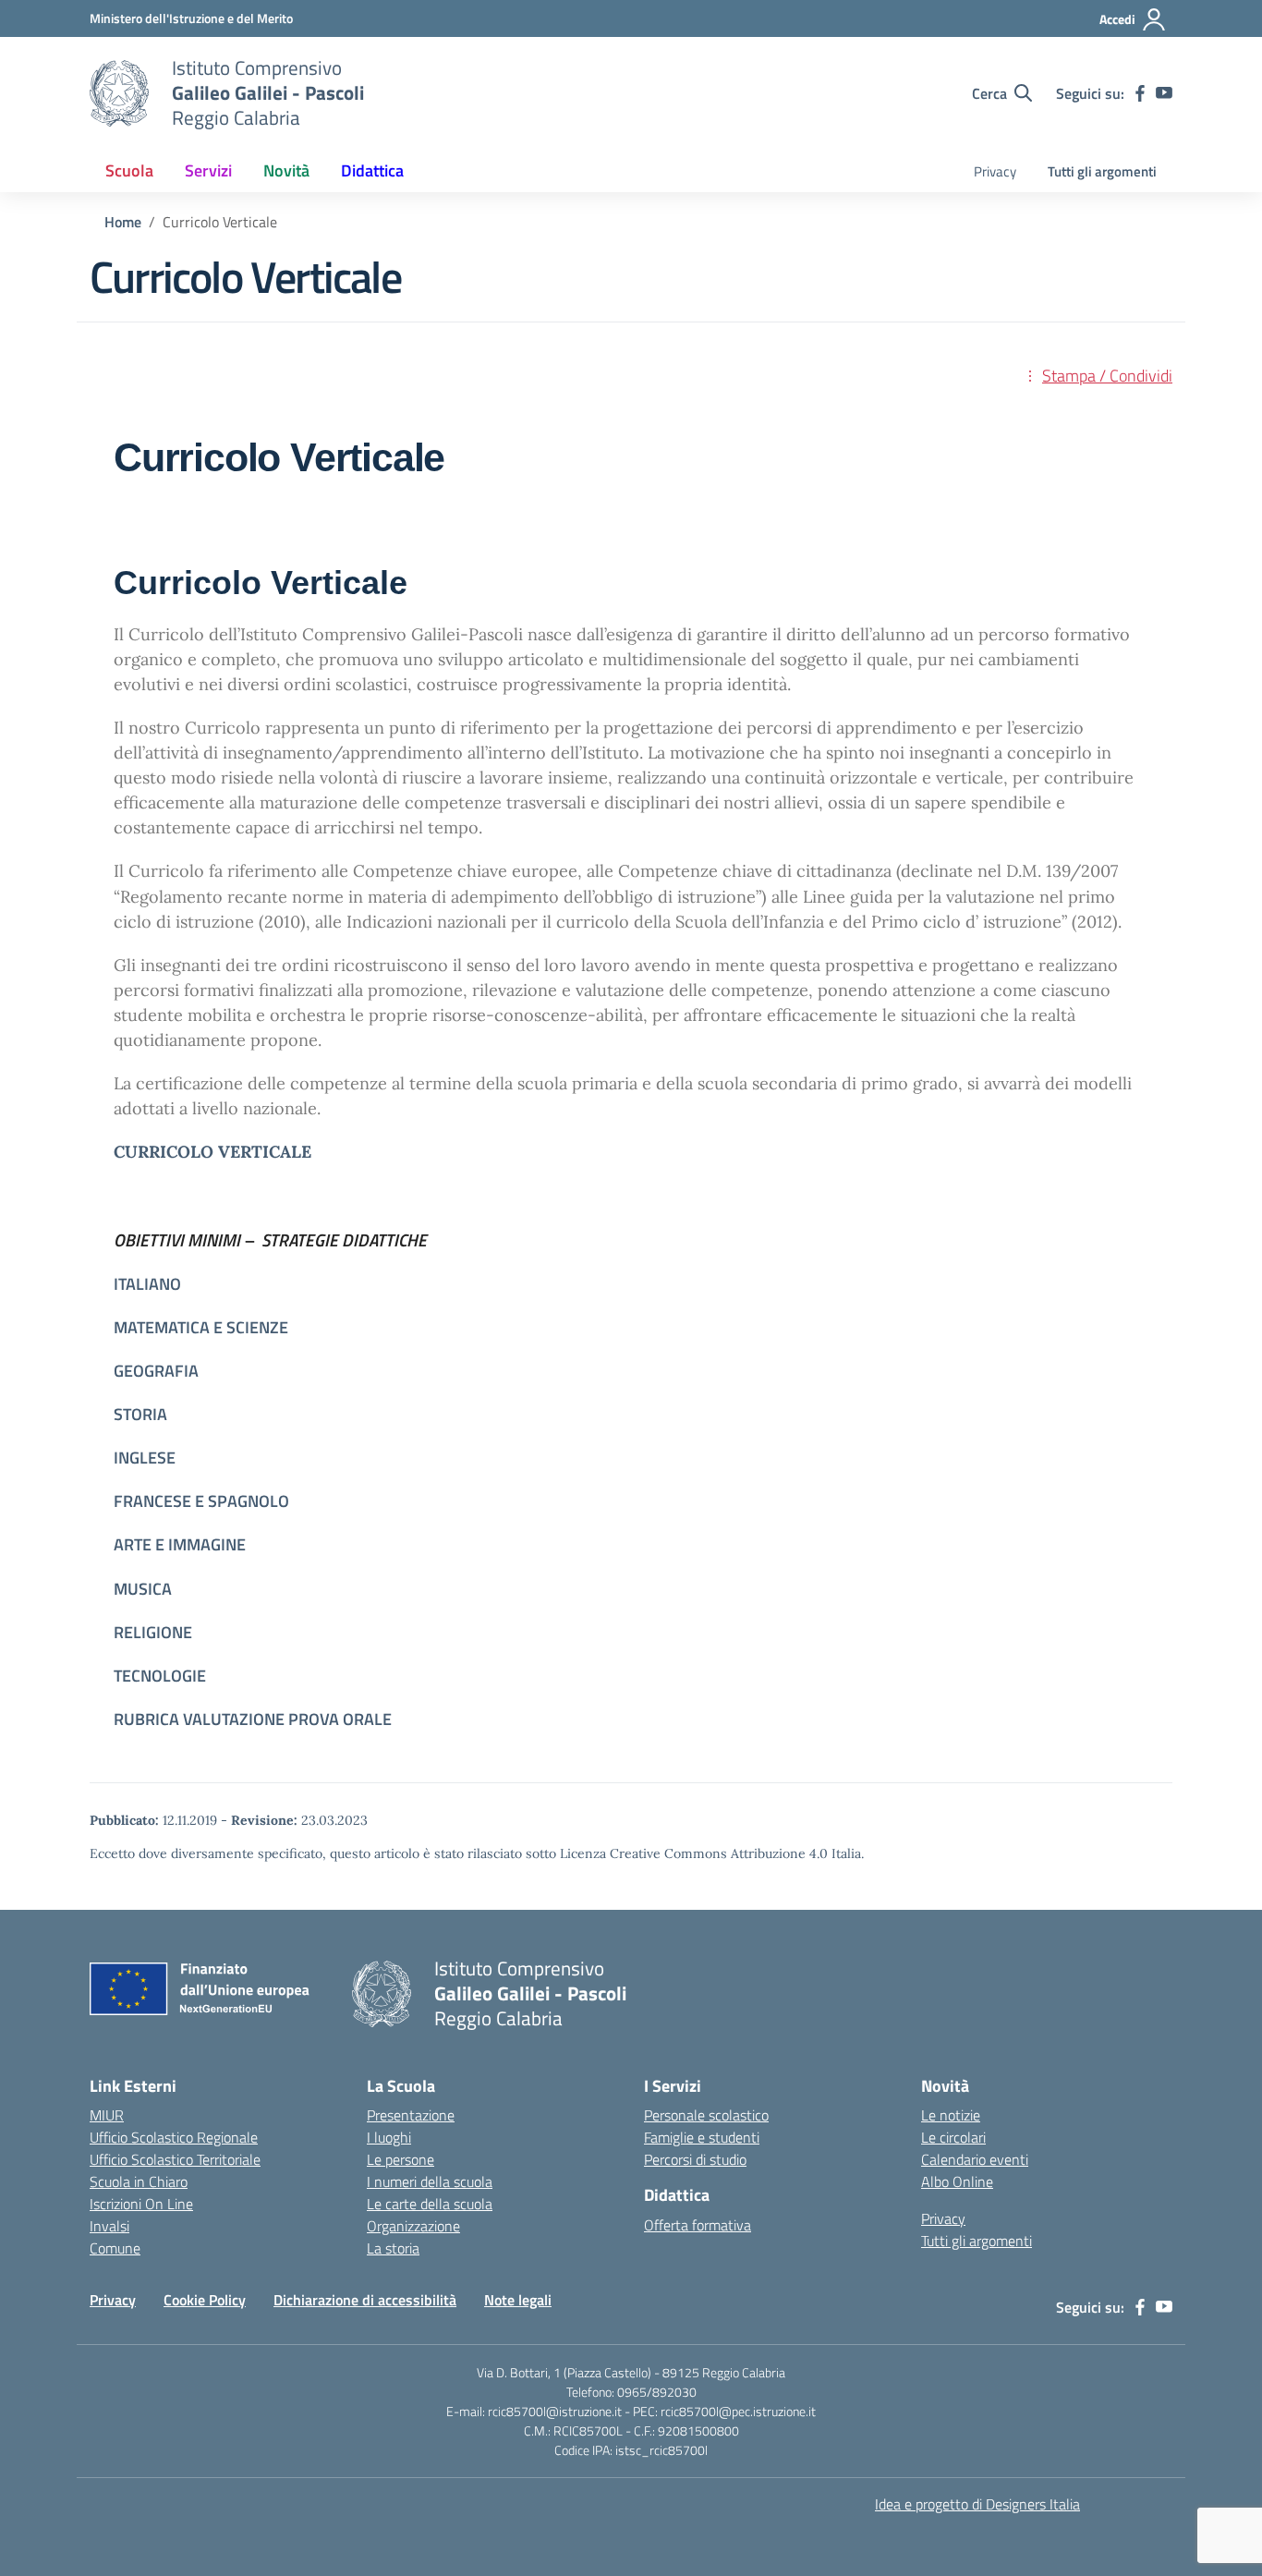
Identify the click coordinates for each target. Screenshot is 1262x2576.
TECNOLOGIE (162, 1676)
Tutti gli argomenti (1102, 171)
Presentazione (411, 2115)
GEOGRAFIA (156, 1371)
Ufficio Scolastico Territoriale (175, 2159)
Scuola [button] (129, 170)
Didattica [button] (372, 170)
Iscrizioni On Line (141, 2204)
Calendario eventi (975, 2159)
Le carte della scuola (430, 2204)
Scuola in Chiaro (139, 2181)
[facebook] (1140, 93)
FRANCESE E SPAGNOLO (201, 1501)
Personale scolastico (706, 2115)
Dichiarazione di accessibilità (365, 2300)
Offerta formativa (698, 2225)
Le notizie (951, 2115)
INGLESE (145, 1458)
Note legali (518, 2300)
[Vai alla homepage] (119, 93)
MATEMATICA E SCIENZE (201, 1327)
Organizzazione (413, 2226)
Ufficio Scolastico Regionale (174, 2137)
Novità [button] (286, 170)
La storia (393, 2248)
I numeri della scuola (430, 2181)
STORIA (140, 1414)
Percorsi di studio (695, 2159)
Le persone (400, 2159)
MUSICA (143, 1589)
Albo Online (957, 2181)
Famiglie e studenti (702, 2137)
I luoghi (389, 2137)
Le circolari (953, 2137)
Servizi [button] (208, 170)
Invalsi (109, 2226)
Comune (115, 2248)
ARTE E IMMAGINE (180, 1544)
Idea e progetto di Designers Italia (977, 2504)
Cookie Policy (205, 2300)
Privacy (995, 171)
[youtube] (1164, 93)
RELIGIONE (153, 1632)
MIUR (107, 2115)
